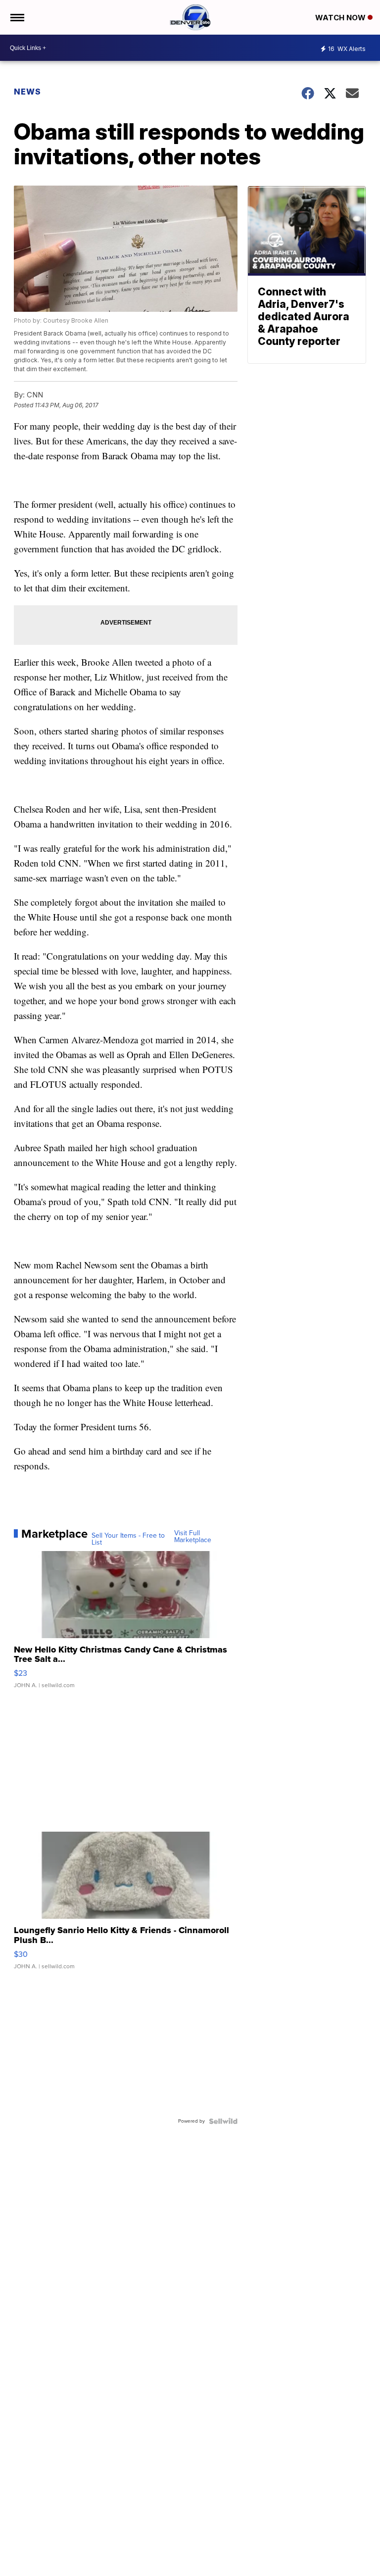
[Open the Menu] (17, 17)
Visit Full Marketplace (193, 1537)
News (27, 92)
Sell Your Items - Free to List (128, 1539)
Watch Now (341, 18)
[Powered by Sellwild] (223, 2121)
